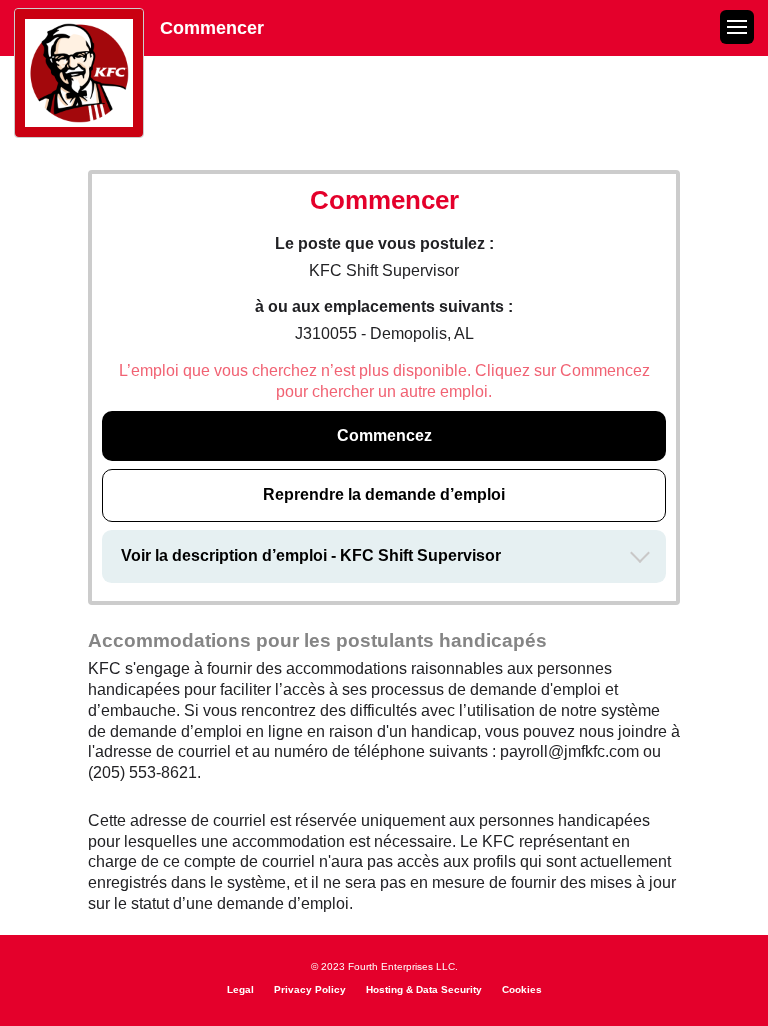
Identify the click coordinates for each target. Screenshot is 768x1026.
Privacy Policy (310, 989)
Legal (240, 989)
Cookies (522, 989)
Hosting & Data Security (424, 989)
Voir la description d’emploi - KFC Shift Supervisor (311, 555)
